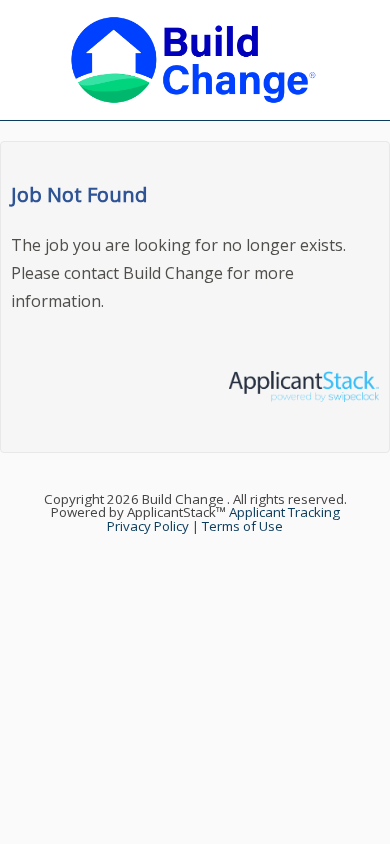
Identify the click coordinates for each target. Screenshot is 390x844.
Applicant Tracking (284, 512)
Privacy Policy (148, 526)
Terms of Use (242, 526)
